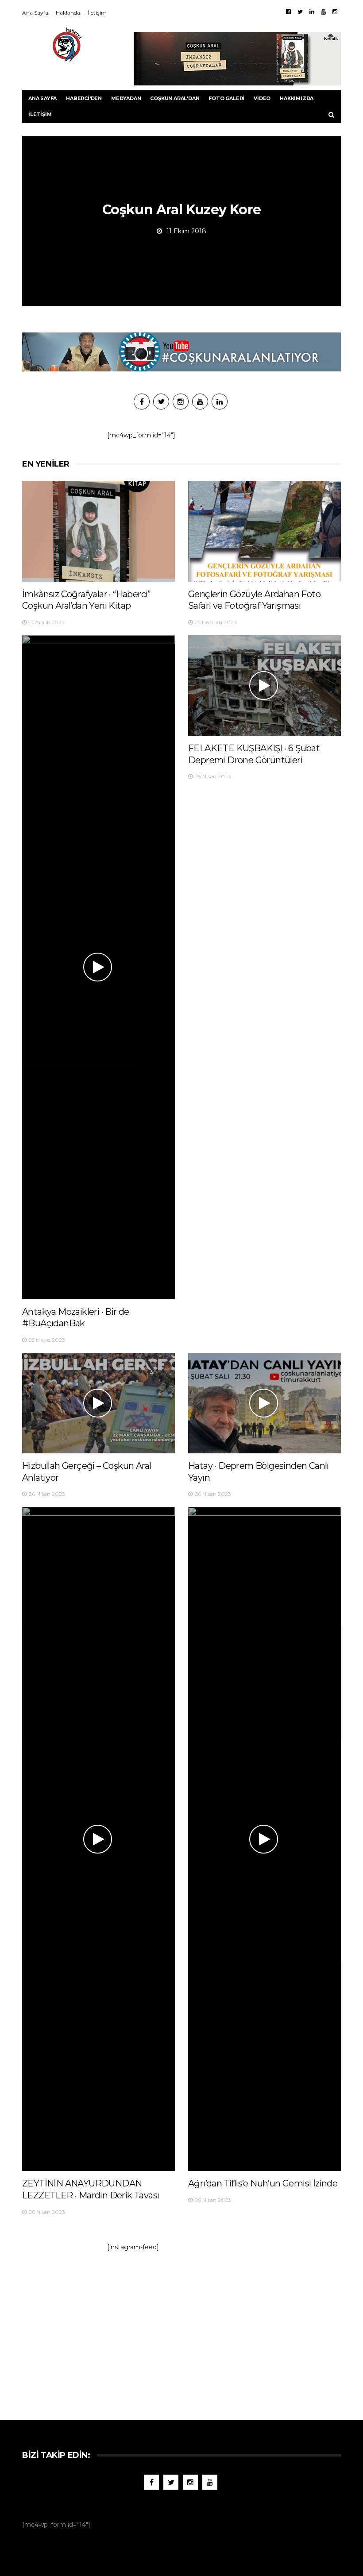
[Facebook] (288, 12)
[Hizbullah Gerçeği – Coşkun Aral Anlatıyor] (98, 1403)
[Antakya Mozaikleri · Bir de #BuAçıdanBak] (98, 967)
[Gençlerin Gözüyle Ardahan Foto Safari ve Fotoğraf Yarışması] (265, 531)
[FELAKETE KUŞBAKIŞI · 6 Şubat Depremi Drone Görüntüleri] (265, 686)
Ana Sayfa (35, 13)
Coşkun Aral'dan (175, 98)
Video (262, 98)
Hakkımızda (297, 98)
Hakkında (68, 13)
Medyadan (126, 98)
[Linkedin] (312, 12)
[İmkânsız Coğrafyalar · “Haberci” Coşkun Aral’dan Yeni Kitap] (98, 531)
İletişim (97, 13)
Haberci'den (84, 98)
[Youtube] (323, 12)
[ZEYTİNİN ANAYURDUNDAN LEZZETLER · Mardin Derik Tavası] (98, 1839)
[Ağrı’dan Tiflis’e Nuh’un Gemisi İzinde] (265, 1839)
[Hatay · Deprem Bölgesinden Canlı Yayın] (265, 1403)
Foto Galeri (226, 98)
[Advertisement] (181, 2331)
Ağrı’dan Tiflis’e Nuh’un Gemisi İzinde (263, 2183)
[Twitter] (300, 12)
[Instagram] (335, 12)
